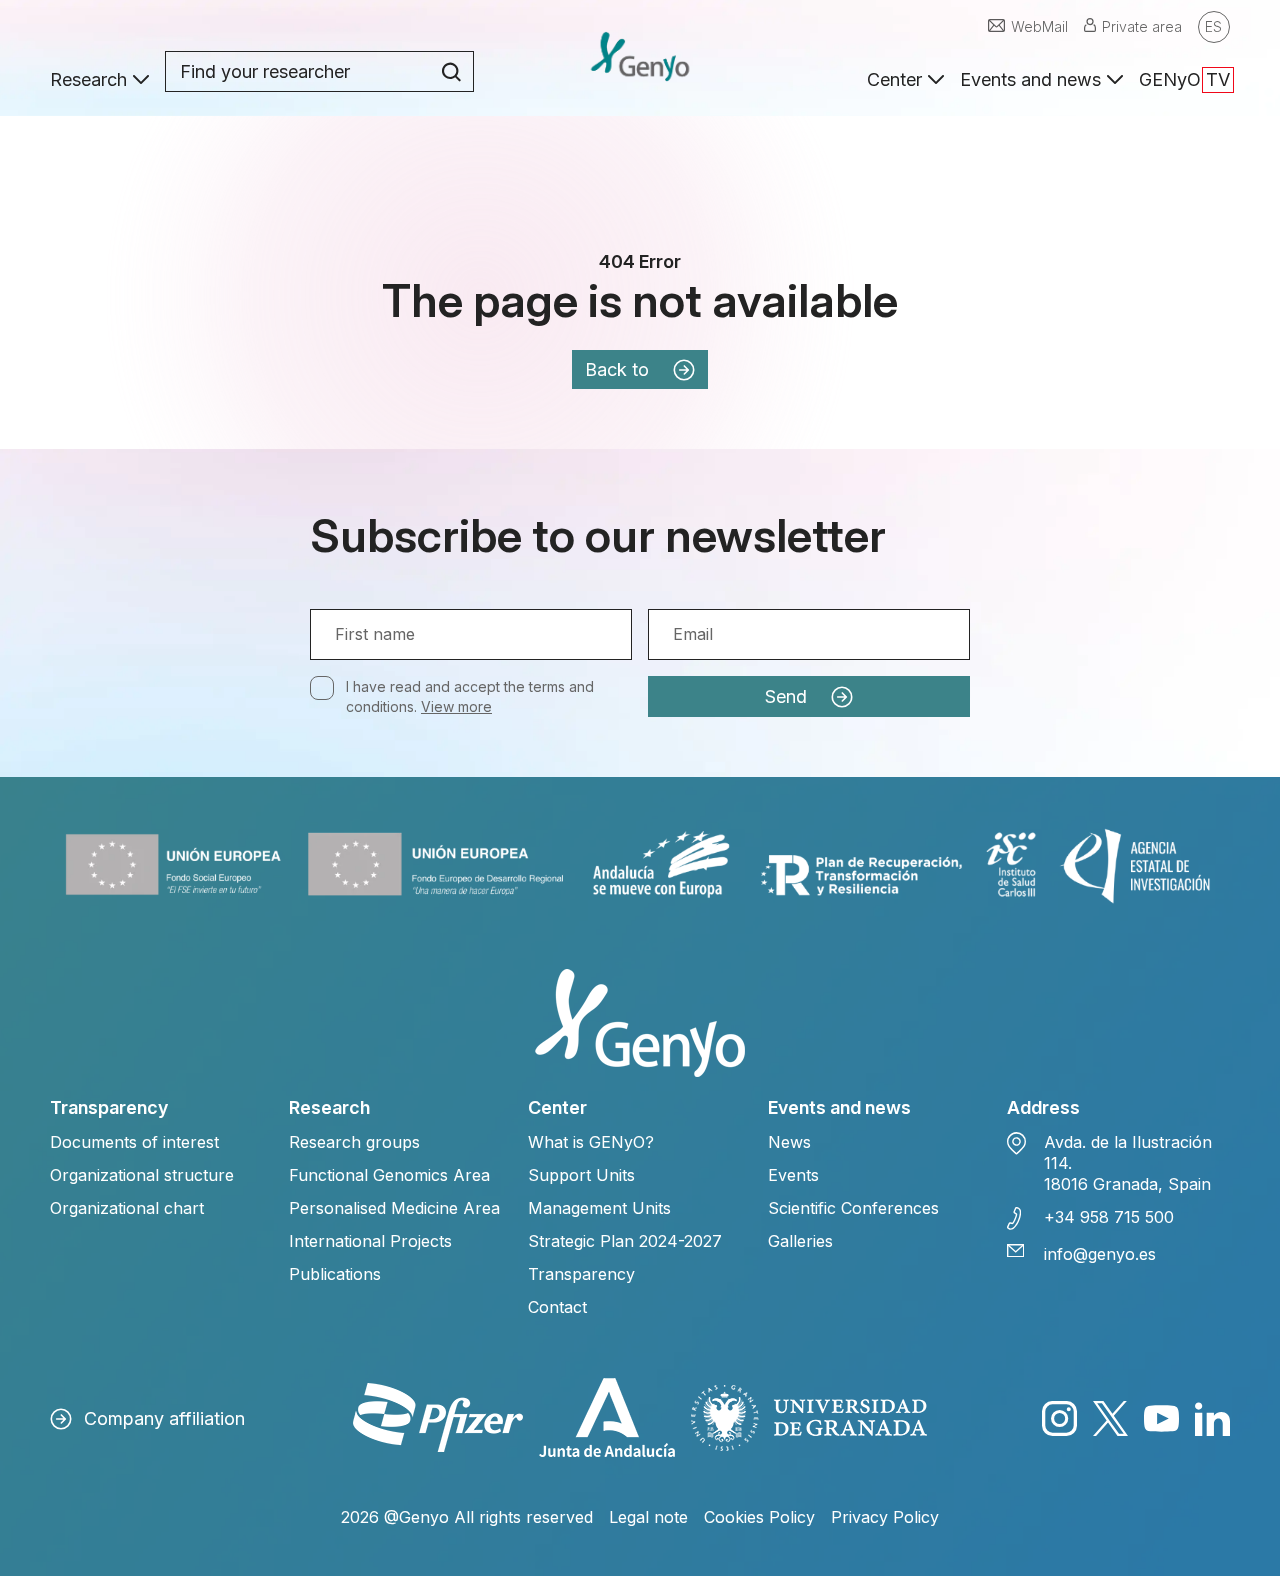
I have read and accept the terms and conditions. (470, 696)
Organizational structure (142, 1175)
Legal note (648, 1517)
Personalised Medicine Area (394, 1208)
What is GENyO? (591, 1142)
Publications (335, 1274)
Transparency (581, 1274)
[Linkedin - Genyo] (1212, 1418)
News (789, 1142)
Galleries (800, 1241)
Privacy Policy (885, 1517)
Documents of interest (134, 1142)
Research (88, 79)
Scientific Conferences (853, 1208)
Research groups (354, 1142)
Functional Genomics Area (389, 1175)
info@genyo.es (1100, 1254)
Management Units (599, 1208)
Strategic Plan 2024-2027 (625, 1241)
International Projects (370, 1241)
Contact (557, 1307)
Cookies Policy (759, 1517)
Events (793, 1175)
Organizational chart (127, 1208)
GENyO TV (1184, 79)
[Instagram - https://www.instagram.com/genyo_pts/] (1059, 1418)
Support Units (581, 1175)
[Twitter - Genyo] (1110, 1418)
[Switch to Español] (1214, 27)
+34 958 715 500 (1109, 1217)
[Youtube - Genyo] (1161, 1418)
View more (456, 706)
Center (894, 79)
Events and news (1030, 79)
